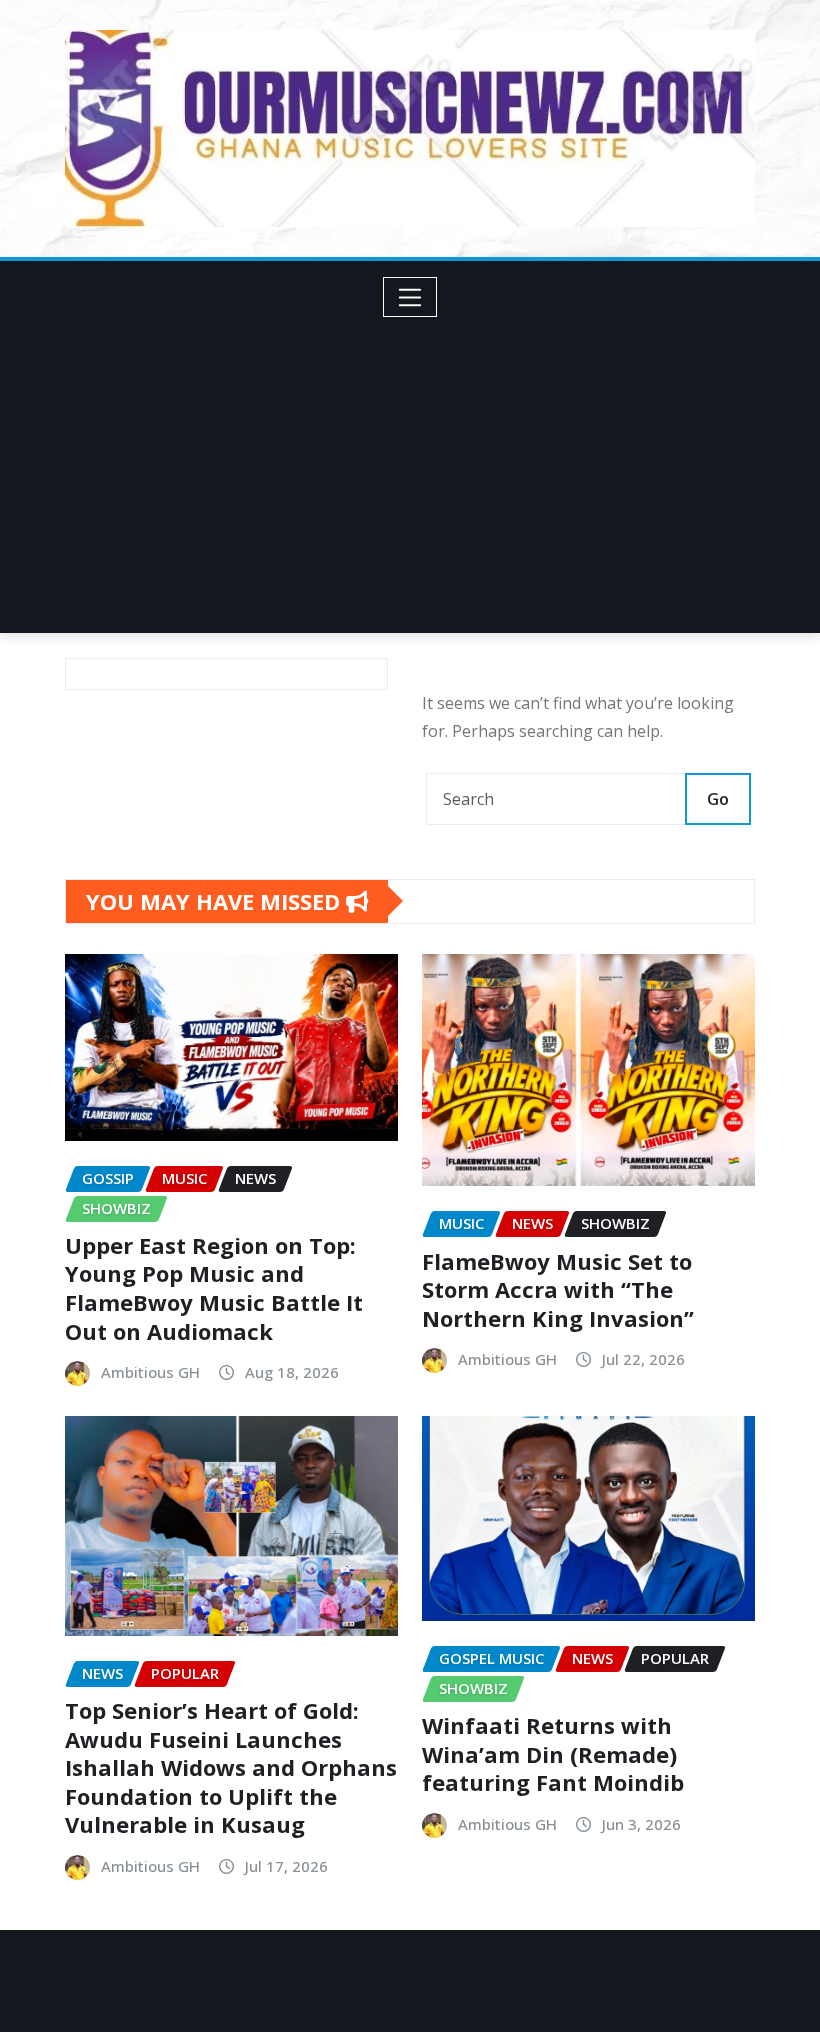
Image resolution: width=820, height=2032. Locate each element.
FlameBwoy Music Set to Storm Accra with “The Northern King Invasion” (558, 1289)
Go (718, 799)
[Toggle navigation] (410, 297)
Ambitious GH (150, 1372)
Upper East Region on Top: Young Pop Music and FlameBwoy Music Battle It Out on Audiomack (214, 1288)
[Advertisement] (418, 468)
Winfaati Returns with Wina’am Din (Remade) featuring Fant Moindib (553, 1753)
